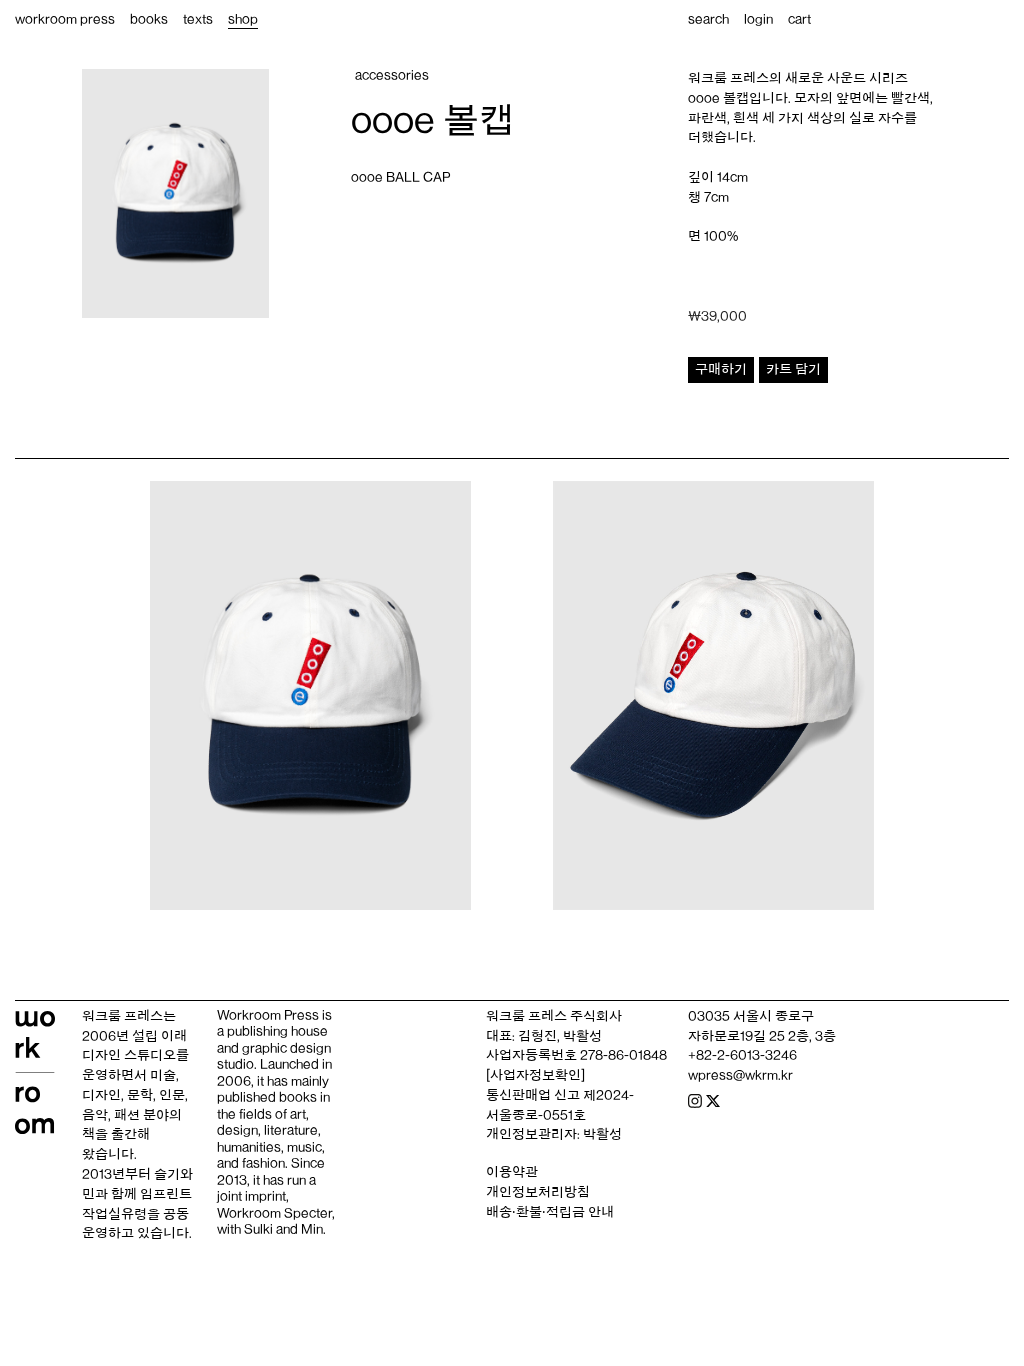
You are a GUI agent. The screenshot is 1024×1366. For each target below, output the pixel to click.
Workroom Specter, (276, 1213)
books (149, 19)
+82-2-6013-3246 (742, 1055)
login (758, 19)
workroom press (65, 19)
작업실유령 (114, 1214)
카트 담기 (793, 369)
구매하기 (721, 369)
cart (799, 19)
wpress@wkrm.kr (740, 1075)
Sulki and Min (283, 1229)
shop (243, 19)
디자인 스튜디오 (129, 1055)
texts (198, 19)
